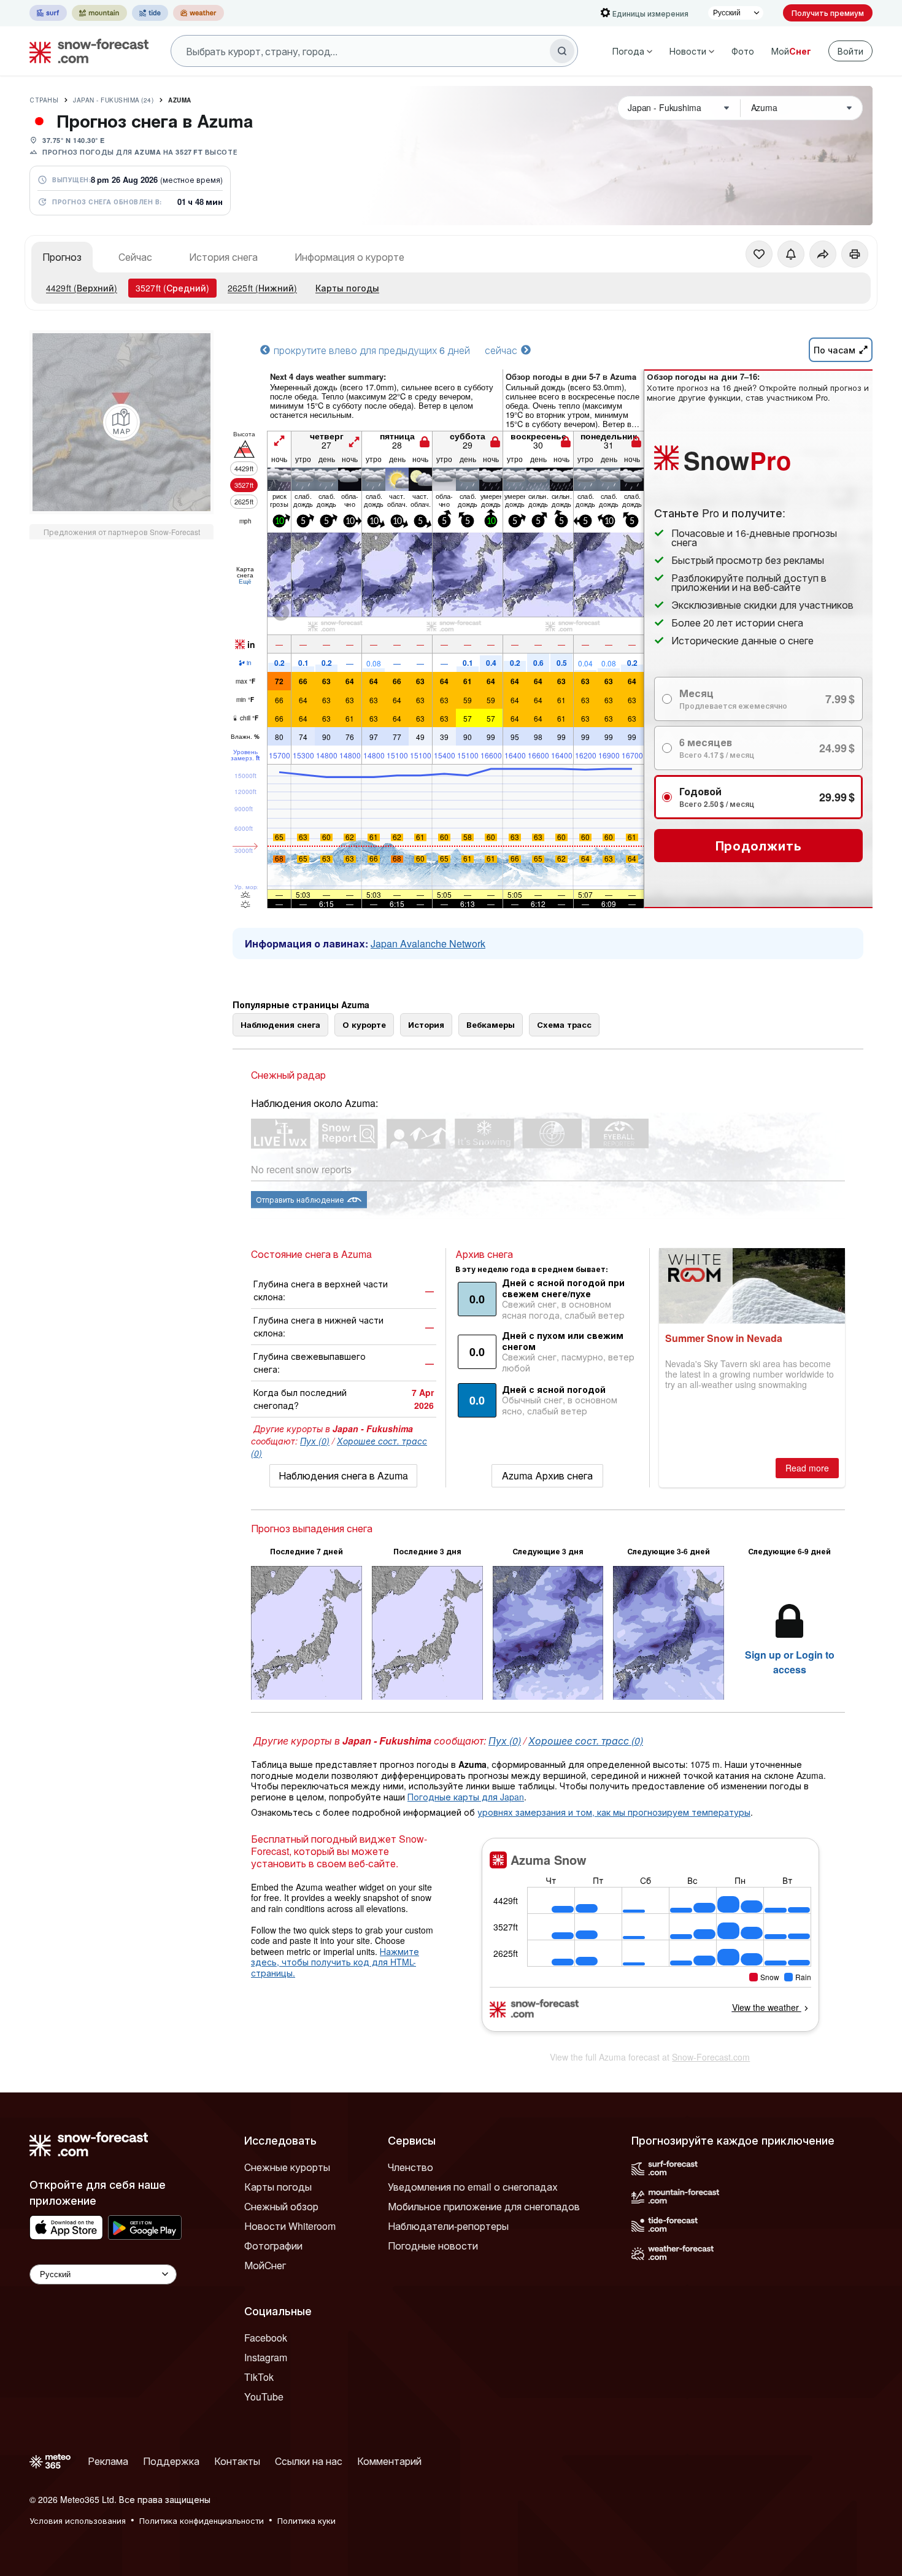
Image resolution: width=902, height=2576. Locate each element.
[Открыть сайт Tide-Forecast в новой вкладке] (150, 13)
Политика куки (306, 2520)
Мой (791, 51)
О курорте (364, 1024)
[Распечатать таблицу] (855, 254)
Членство (411, 2167)
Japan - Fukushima (113, 100)
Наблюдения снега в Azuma (343, 1475)
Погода (628, 51)
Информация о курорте (349, 257)
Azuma (180, 100)
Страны (44, 100)
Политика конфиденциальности (202, 2520)
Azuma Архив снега (547, 1475)
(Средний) (172, 288)
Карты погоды (347, 288)
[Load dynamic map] (121, 422)
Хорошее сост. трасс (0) (586, 1741)
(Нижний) (262, 288)
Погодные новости (433, 2246)
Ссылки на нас (309, 2461)
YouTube (264, 2397)
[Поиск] (562, 51)
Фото (743, 51)
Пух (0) (315, 1441)
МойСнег (265, 2265)
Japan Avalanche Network (428, 943)
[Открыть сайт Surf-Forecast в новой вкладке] (48, 13)
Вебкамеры (491, 1024)
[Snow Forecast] (85, 51)
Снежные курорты (287, 2167)
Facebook (266, 2338)
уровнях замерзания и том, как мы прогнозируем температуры (614, 1812)
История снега (223, 257)
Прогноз (62, 257)
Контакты (237, 2461)
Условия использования (78, 2520)
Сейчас (135, 257)
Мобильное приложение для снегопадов (484, 2206)
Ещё (245, 581)
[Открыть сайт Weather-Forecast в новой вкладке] (199, 13)
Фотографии (273, 2246)
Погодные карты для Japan (466, 1797)
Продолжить (759, 845)
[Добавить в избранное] (759, 254)
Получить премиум (828, 13)
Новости (688, 51)
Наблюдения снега (280, 1024)
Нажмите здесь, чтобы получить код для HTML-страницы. (335, 1962)
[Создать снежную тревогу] (791, 254)
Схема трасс (564, 1024)
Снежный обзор (281, 2206)
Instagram (266, 2357)
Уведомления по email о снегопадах (473, 2187)
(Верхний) (82, 288)
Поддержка (171, 2461)
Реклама (108, 2461)
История (426, 1024)
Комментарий (389, 2461)
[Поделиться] (823, 254)
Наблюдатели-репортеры (448, 2226)
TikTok (259, 2377)
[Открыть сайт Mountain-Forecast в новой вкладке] (99, 13)
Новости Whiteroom (290, 2226)
